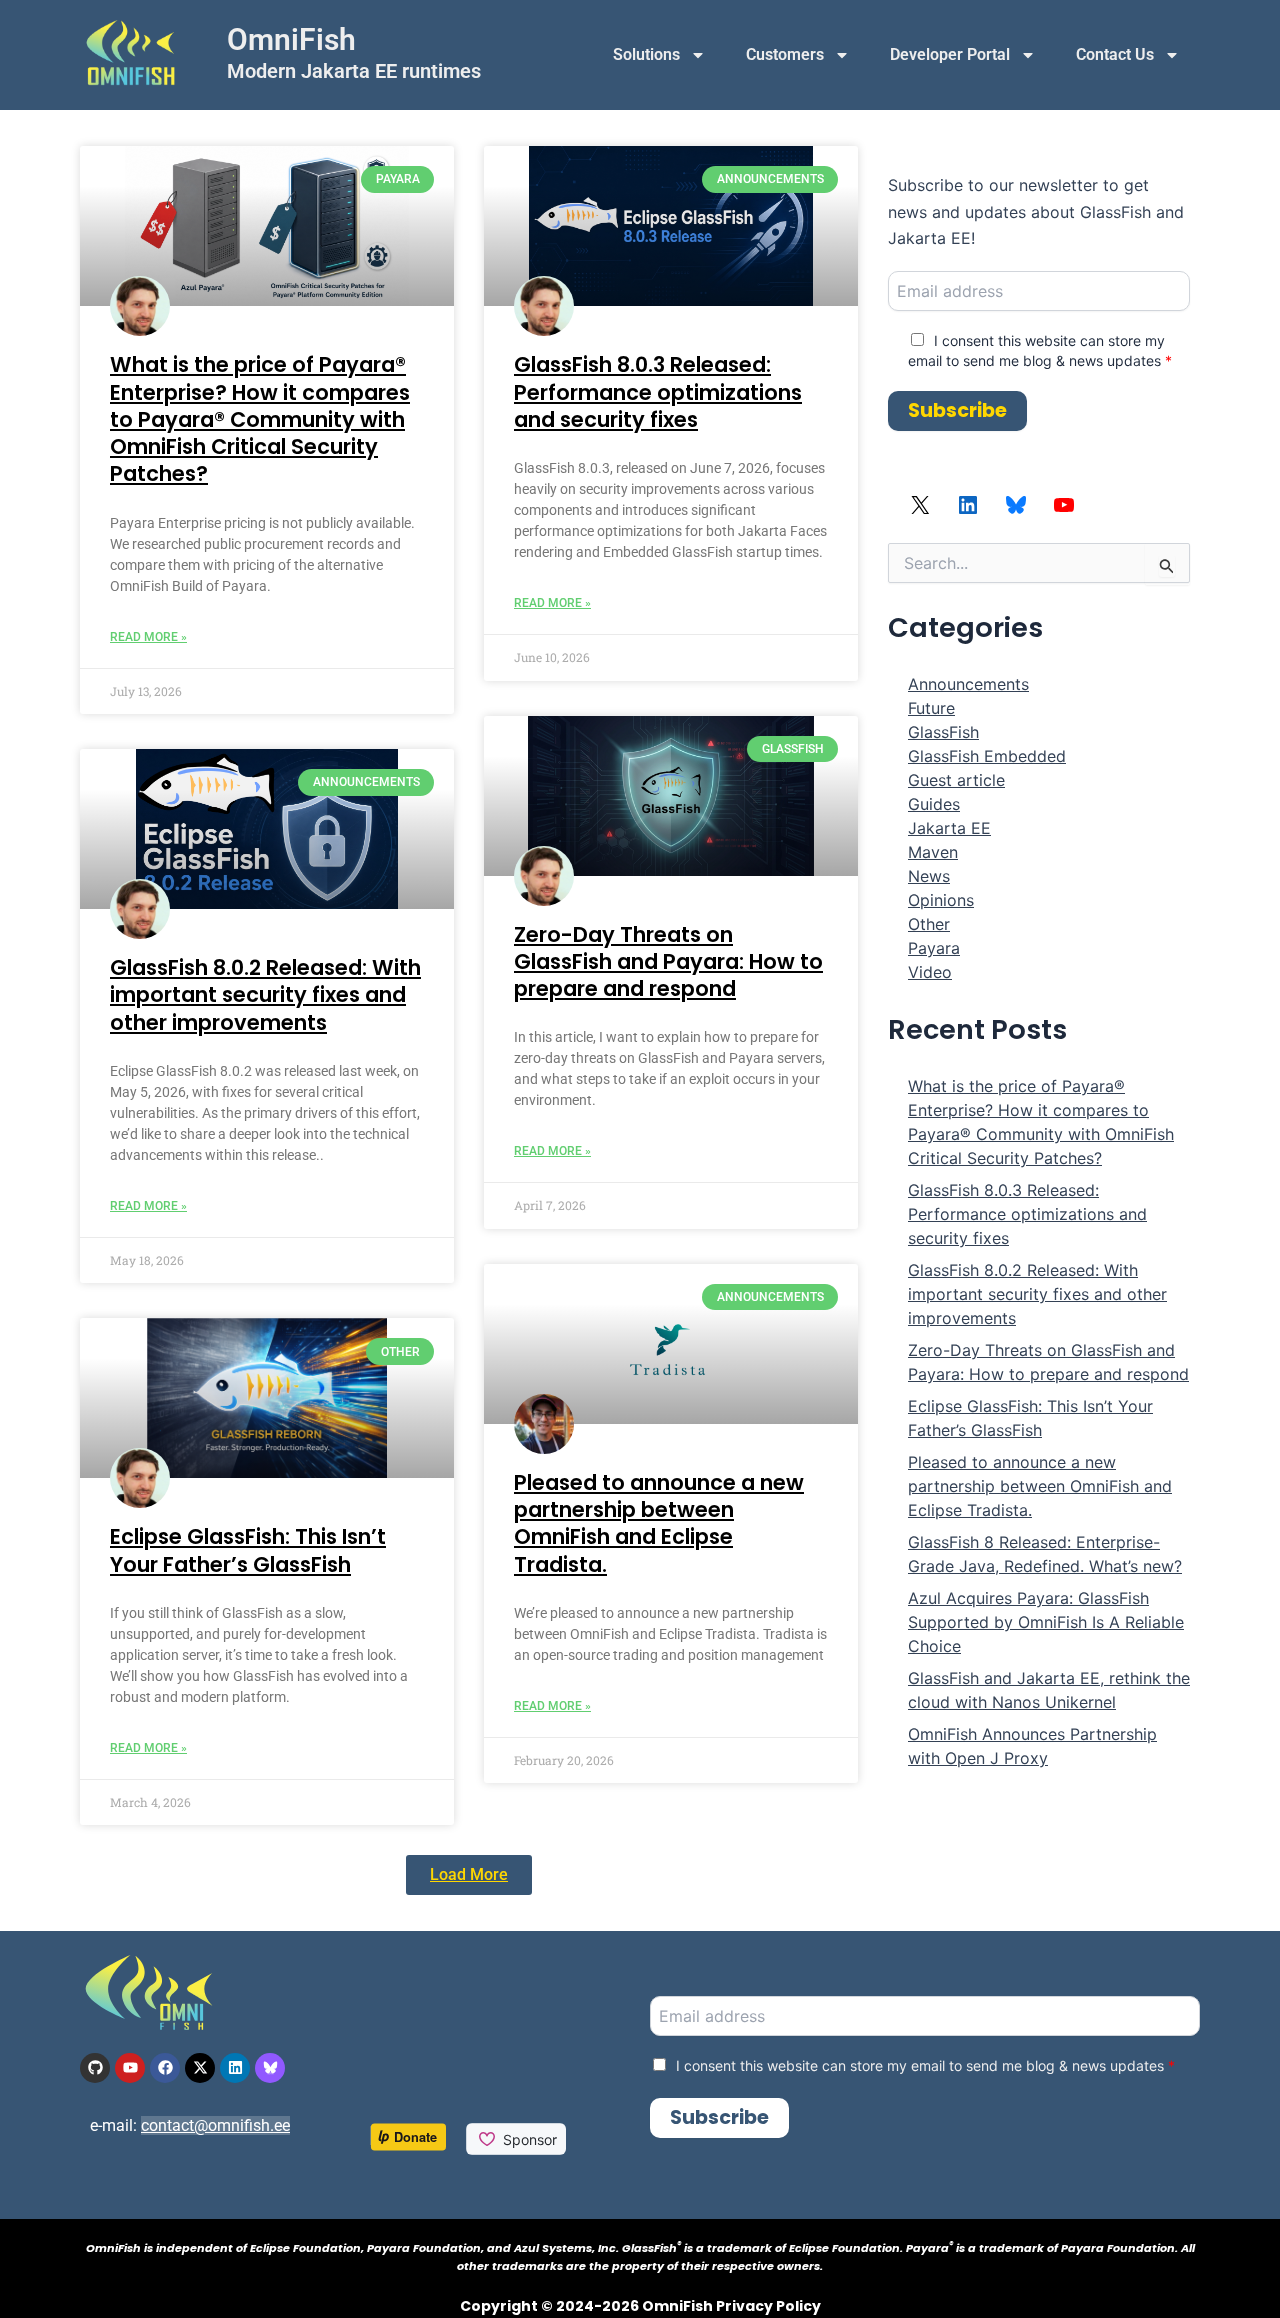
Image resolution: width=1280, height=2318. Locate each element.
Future (931, 708)
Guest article (956, 780)
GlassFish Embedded (987, 756)
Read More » (148, 637)
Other (929, 924)
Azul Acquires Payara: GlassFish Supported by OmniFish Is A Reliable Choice (1046, 1622)
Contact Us (1115, 54)
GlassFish (943, 732)
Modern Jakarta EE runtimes (354, 71)
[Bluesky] (1016, 511)
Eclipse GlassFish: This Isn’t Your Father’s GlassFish (248, 1550)
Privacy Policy (768, 2306)
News (929, 876)
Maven (933, 852)
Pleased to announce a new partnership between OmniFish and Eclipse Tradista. (659, 1523)
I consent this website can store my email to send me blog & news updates (925, 2065)
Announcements (968, 684)
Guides (934, 804)
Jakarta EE (949, 828)
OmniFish (291, 39)
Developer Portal (950, 54)
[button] (469, 1875)
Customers (785, 54)
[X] (920, 511)
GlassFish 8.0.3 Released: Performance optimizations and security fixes (658, 392)
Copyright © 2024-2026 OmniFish (586, 2306)
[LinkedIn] (968, 511)
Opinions (941, 900)
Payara (934, 948)
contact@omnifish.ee (215, 2125)
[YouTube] (1064, 511)
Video (930, 972)
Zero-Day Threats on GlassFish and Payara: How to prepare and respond (668, 962)
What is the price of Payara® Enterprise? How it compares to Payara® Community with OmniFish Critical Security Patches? (260, 419)
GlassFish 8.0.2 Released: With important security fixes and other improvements (265, 995)
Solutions (646, 54)
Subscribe (957, 410)
